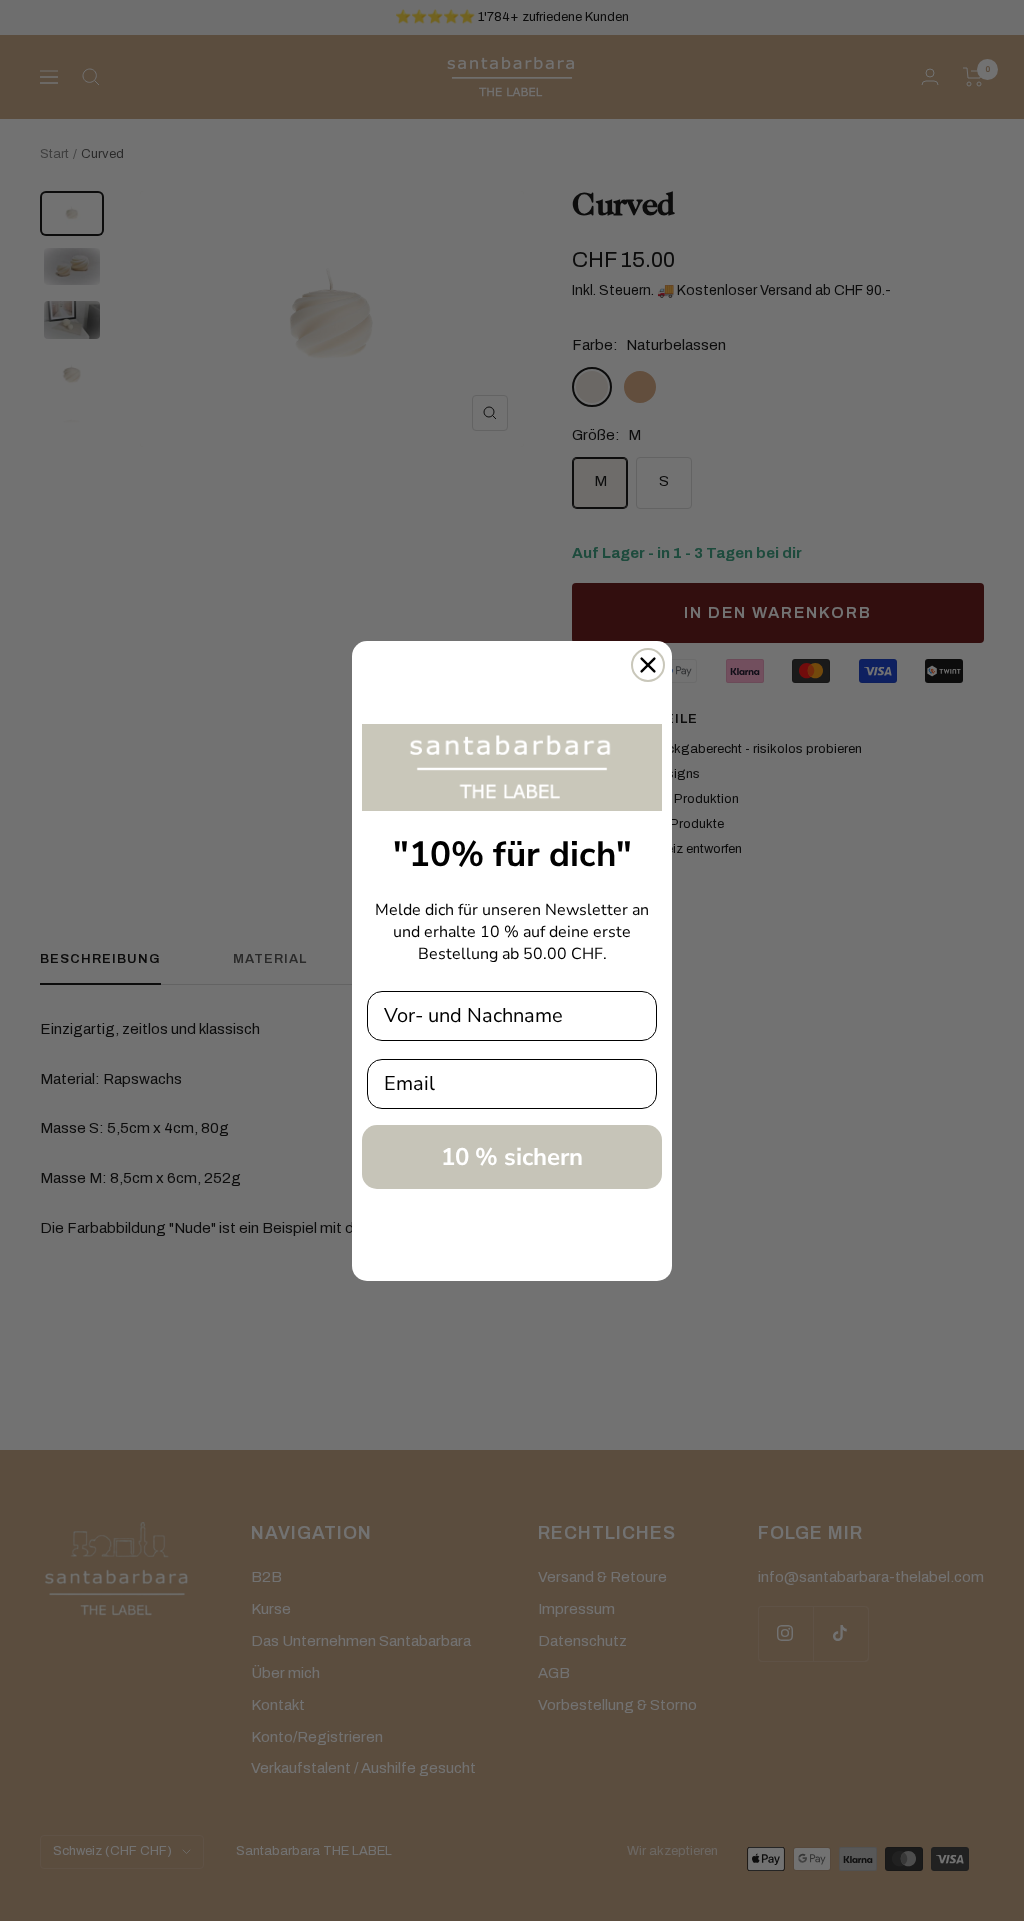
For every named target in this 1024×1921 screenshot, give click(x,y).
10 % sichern (512, 1157)
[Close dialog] (648, 665)
